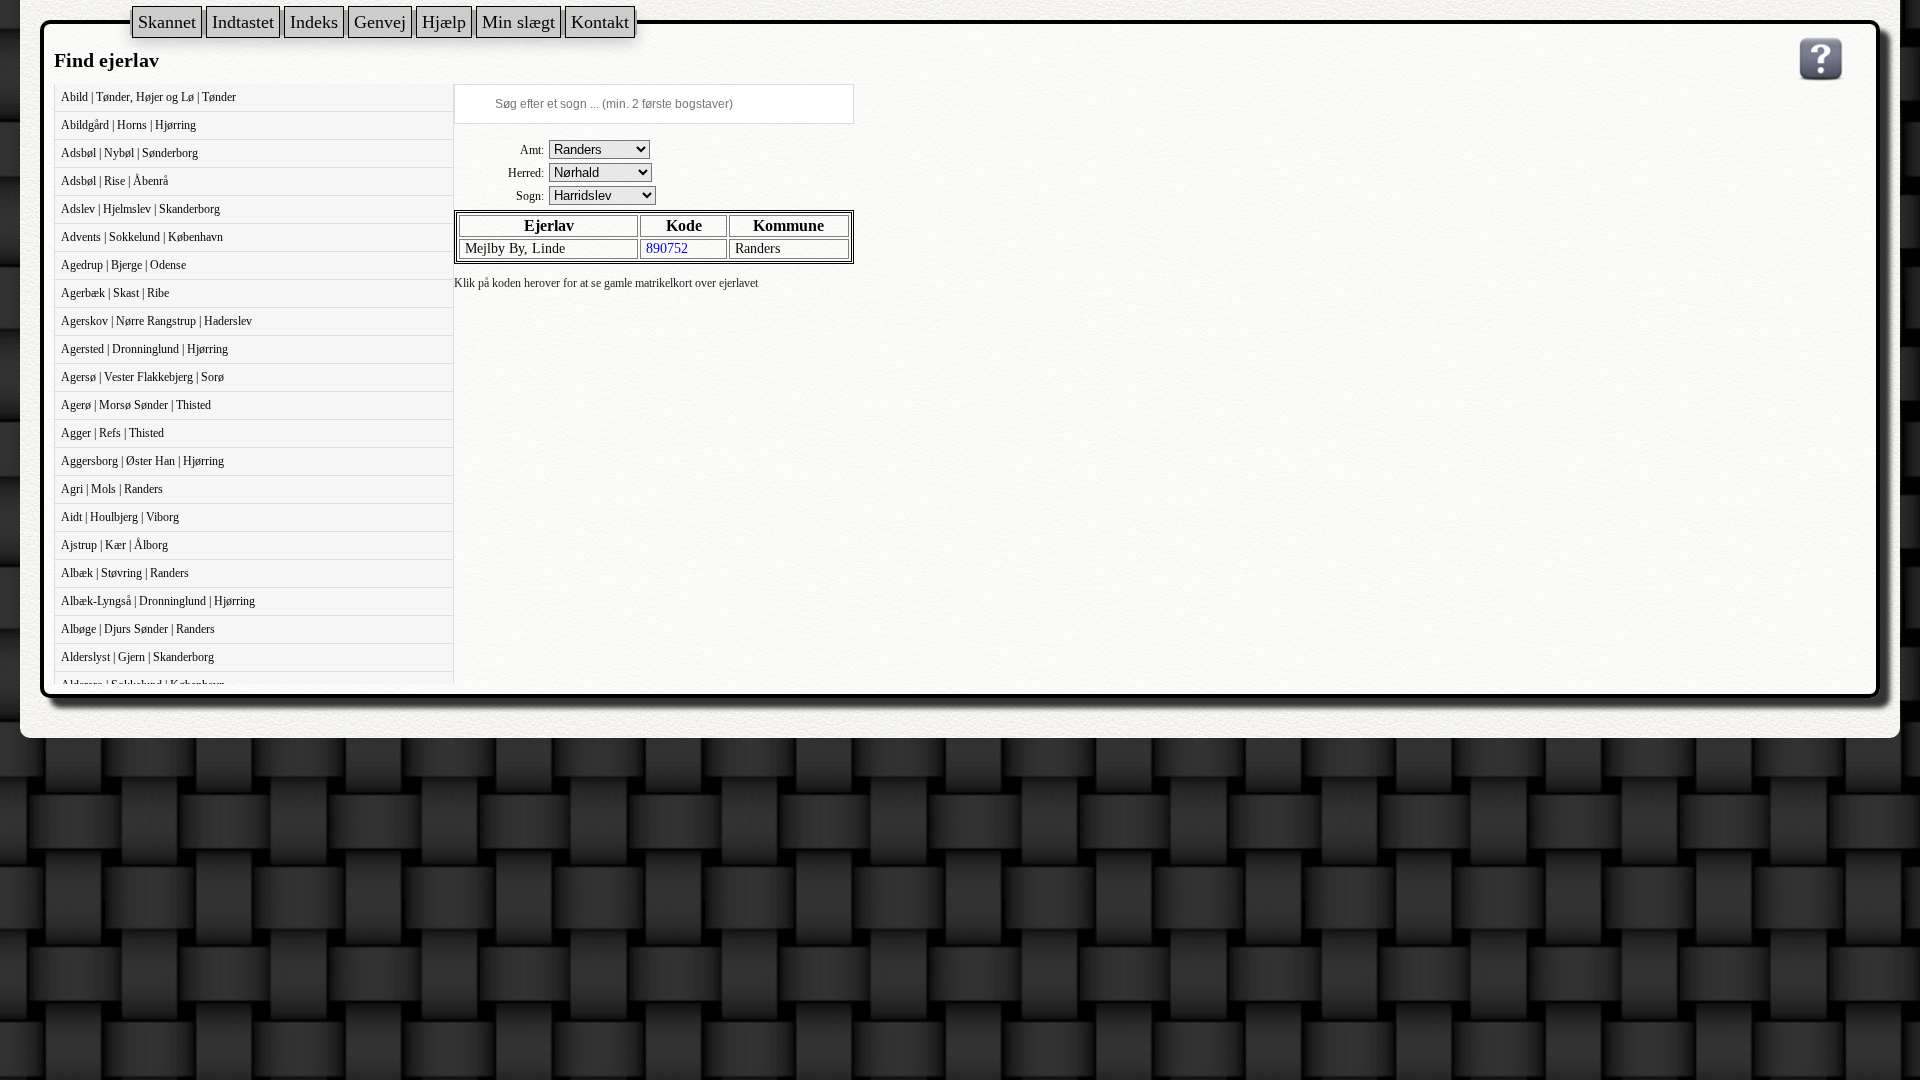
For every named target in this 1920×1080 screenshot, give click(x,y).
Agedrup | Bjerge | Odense (123, 265)
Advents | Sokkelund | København (142, 237)
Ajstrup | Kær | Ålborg (114, 545)
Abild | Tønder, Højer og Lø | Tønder (148, 97)
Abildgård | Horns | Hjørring (128, 125)
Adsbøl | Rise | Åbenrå (114, 181)
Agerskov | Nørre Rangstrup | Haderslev (156, 321)
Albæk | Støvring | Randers (125, 573)
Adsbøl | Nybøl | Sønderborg (129, 153)
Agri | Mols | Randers (112, 489)
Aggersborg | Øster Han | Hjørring (142, 461)
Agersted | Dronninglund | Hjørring (144, 349)
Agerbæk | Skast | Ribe (115, 293)
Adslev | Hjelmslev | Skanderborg (140, 209)
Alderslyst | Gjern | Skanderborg (137, 657)
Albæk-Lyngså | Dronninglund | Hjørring (158, 601)
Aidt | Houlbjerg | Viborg (120, 517)
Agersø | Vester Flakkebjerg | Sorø (142, 377)
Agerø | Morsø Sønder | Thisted (136, 405)
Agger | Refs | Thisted (112, 433)
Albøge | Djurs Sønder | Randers (138, 629)
